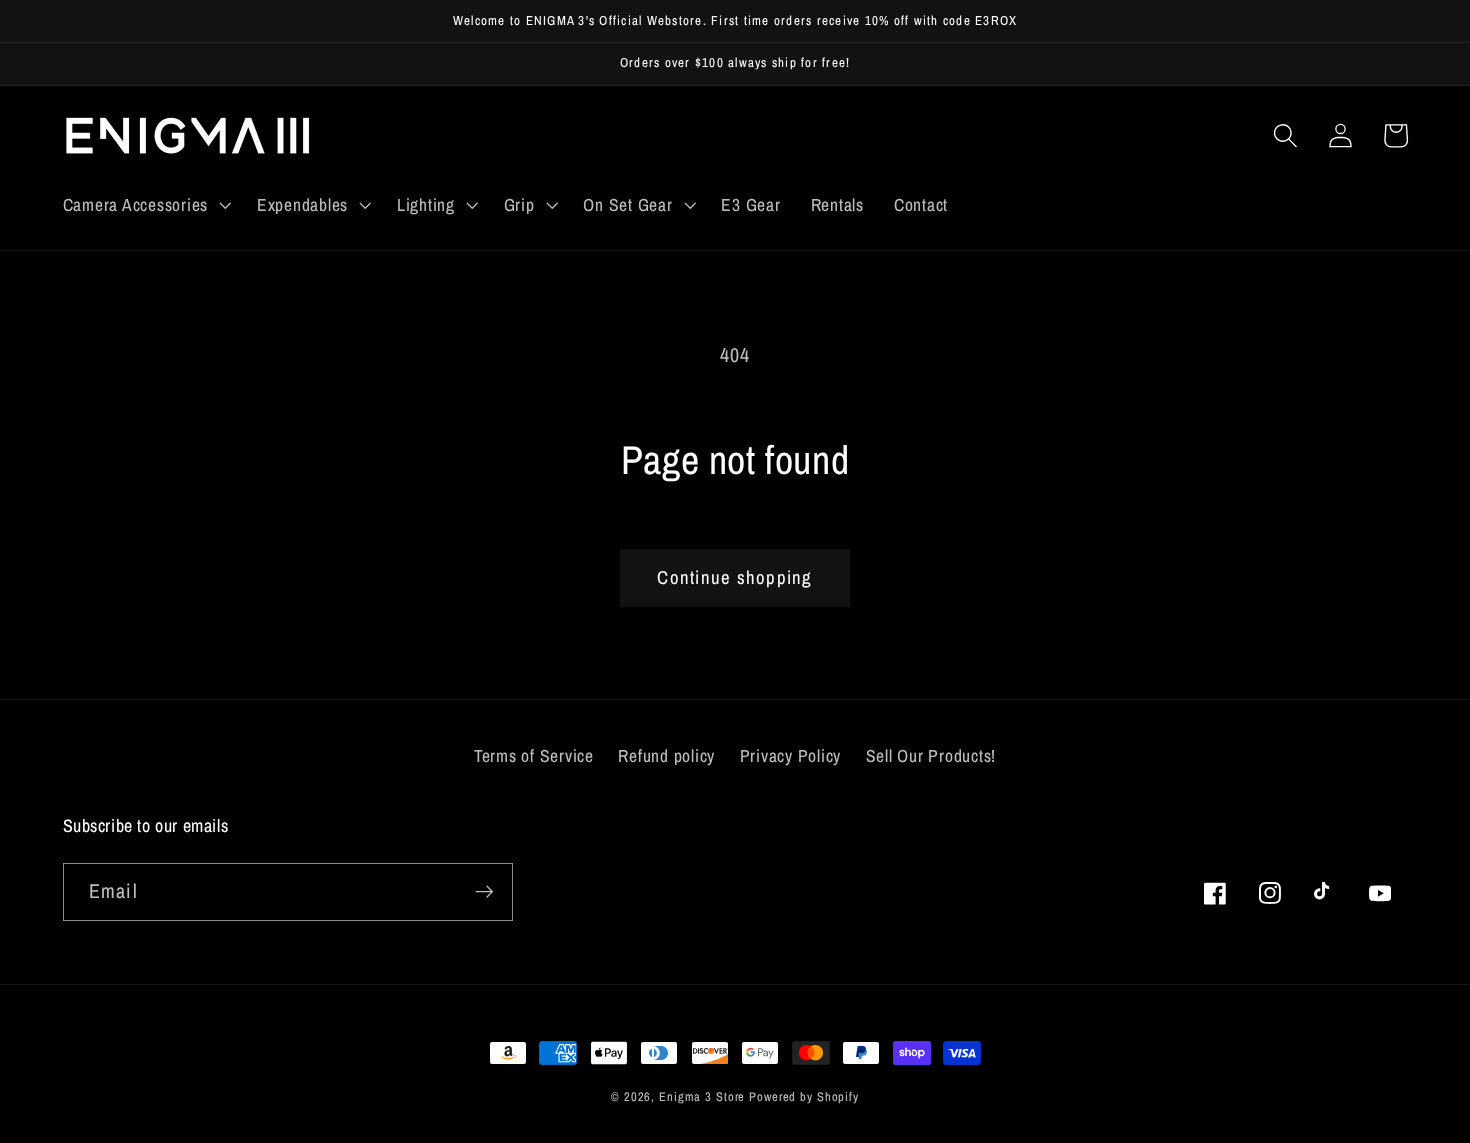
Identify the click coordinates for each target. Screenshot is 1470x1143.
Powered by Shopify (804, 1096)
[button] (145, 205)
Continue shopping (734, 577)
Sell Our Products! (931, 755)
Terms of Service (534, 755)
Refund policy (666, 755)
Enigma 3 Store (702, 1096)
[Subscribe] (484, 892)
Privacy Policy (791, 755)
